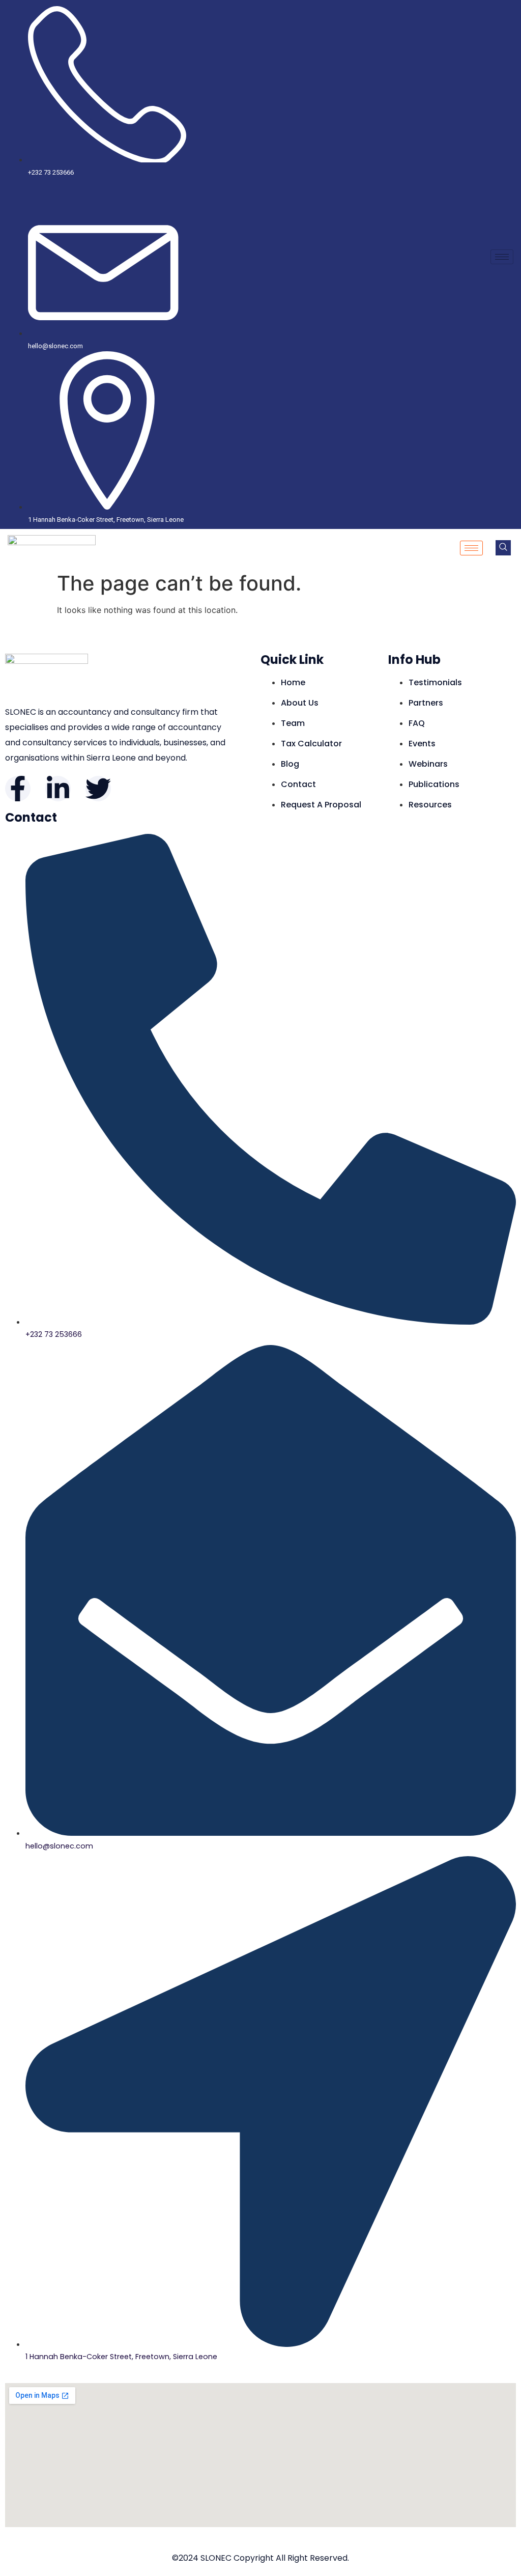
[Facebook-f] (18, 789)
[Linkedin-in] (58, 789)
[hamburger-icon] (502, 257)
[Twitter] (98, 789)
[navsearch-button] (503, 548)
